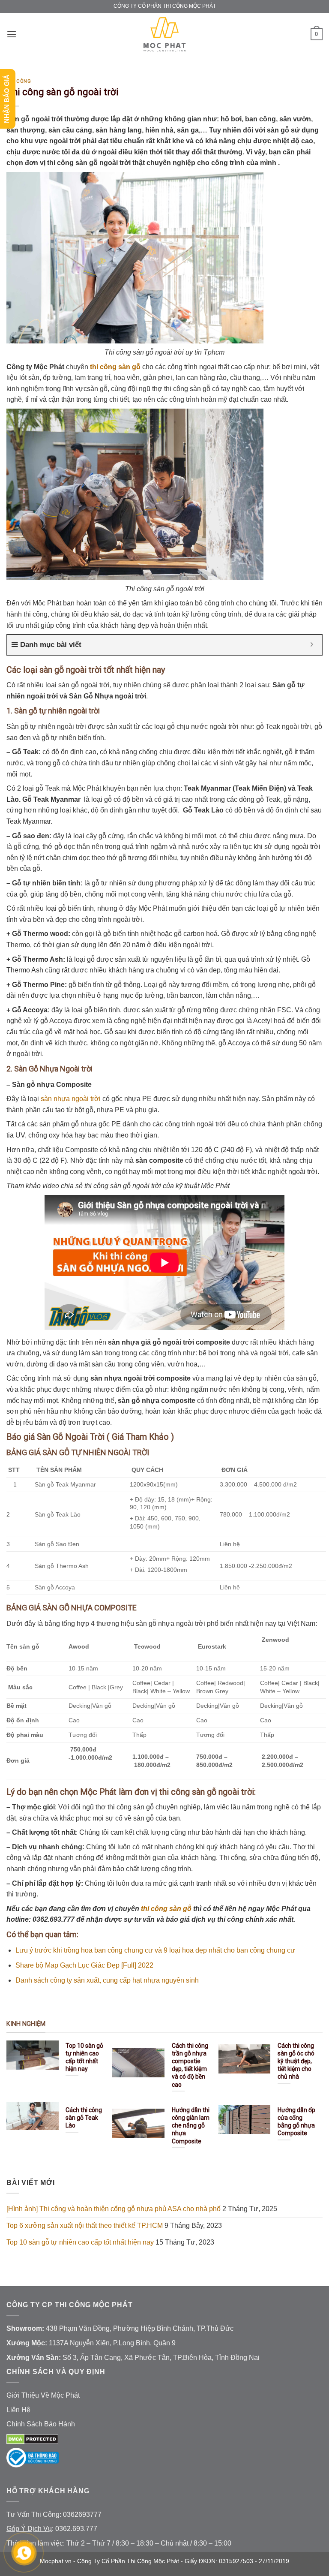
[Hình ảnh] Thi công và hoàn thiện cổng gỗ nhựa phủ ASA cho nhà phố (114, 2209)
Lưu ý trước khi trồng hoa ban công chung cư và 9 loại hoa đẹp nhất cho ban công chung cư (155, 1950)
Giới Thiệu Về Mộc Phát (43, 2395)
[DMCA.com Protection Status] (32, 2439)
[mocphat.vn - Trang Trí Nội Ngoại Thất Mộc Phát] (164, 34)
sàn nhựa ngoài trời (71, 1099)
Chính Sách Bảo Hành (41, 2424)
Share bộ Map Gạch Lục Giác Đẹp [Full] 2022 (84, 1965)
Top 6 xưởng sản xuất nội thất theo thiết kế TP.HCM (85, 2225)
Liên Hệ (18, 2410)
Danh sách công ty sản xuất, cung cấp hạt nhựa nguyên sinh (107, 1980)
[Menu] (12, 34)
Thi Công (19, 81)
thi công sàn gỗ (166, 1909)
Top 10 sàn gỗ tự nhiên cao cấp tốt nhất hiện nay (80, 2242)
